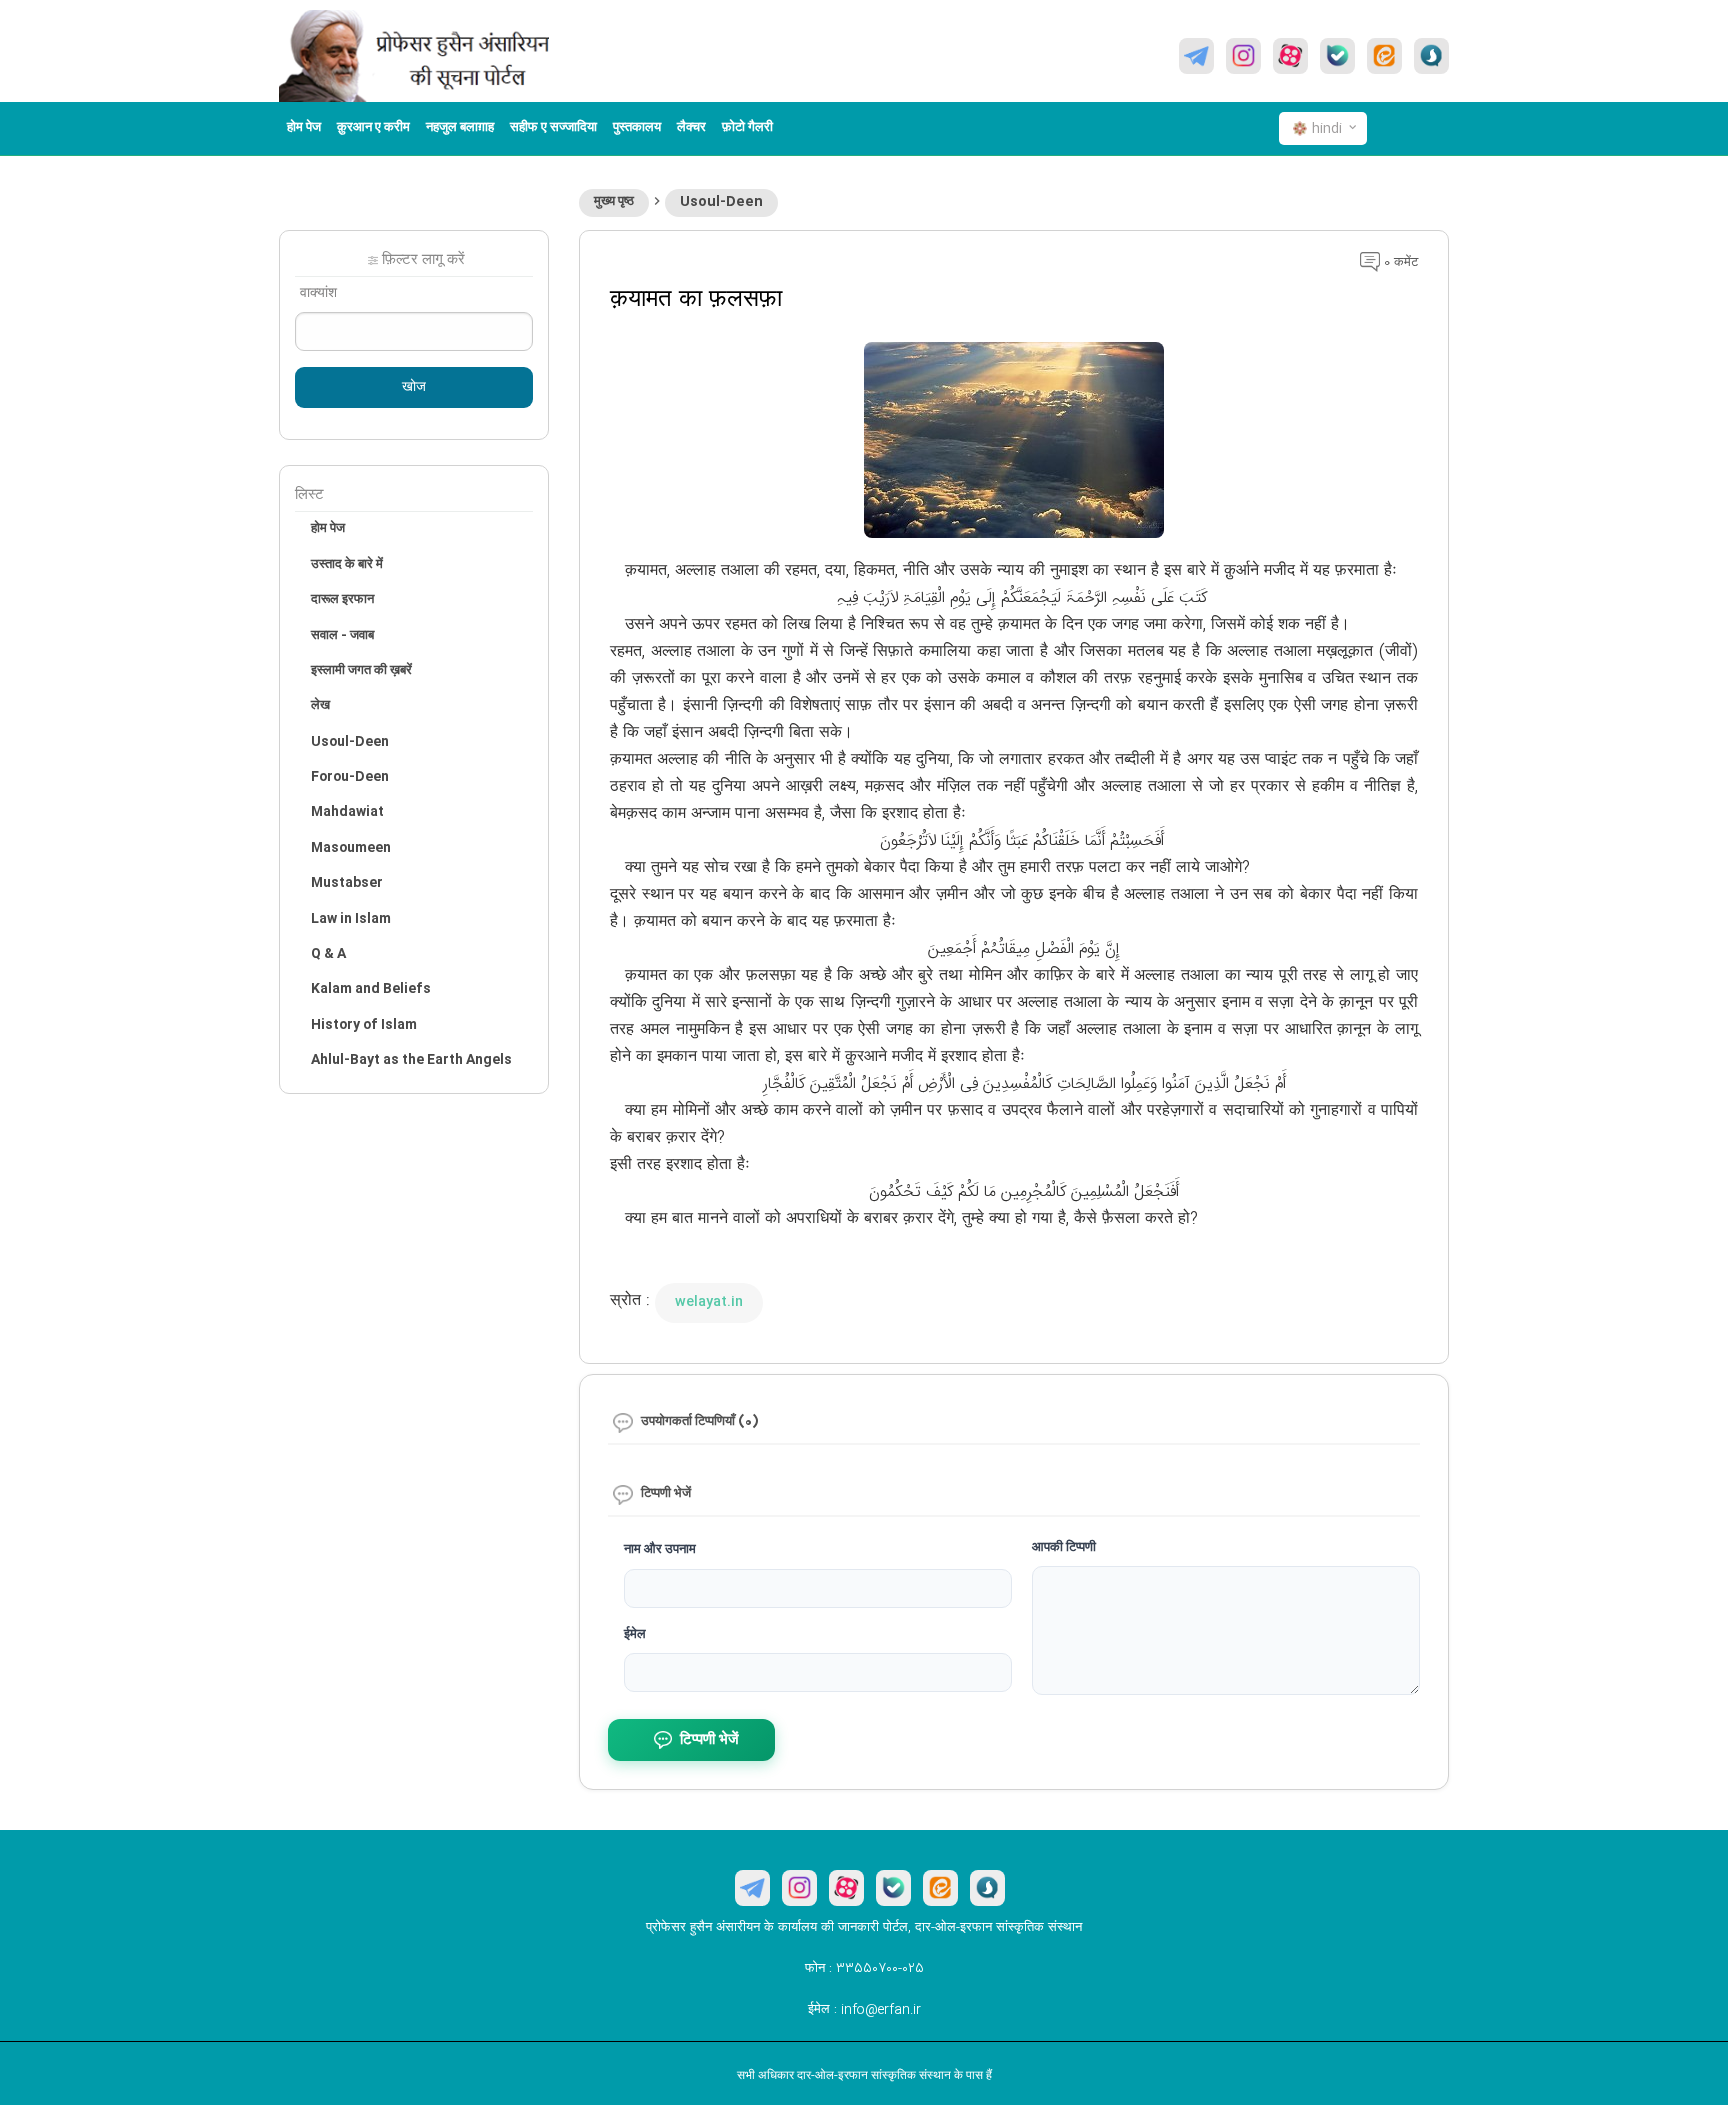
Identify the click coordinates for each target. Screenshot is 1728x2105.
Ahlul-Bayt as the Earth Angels (411, 1060)
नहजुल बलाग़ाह (460, 128)
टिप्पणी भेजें (709, 1740)
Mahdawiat (347, 812)
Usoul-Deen (721, 202)
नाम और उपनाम (660, 1550)
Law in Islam (351, 919)
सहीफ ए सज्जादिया (553, 128)
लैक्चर (691, 128)
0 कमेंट (1399, 263)
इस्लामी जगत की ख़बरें (361, 671)
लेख (320, 706)
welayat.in (709, 1302)
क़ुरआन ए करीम (373, 128)
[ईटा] (1384, 56)
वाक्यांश (318, 294)
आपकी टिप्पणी (1064, 1548)
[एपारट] (1290, 56)
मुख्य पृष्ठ (614, 202)
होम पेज (304, 128)
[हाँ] (1337, 56)
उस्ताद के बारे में (347, 565)
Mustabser (347, 883)
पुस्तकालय (637, 128)
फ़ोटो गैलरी (747, 128)
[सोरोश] (1431, 56)
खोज (414, 388)
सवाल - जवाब (342, 636)
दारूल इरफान (342, 600)
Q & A (328, 954)
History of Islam (364, 1025)
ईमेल (635, 1635)
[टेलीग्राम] (1196, 56)
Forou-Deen (350, 777)
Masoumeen (351, 848)
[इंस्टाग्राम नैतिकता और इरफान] (1243, 56)
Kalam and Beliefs (371, 989)
